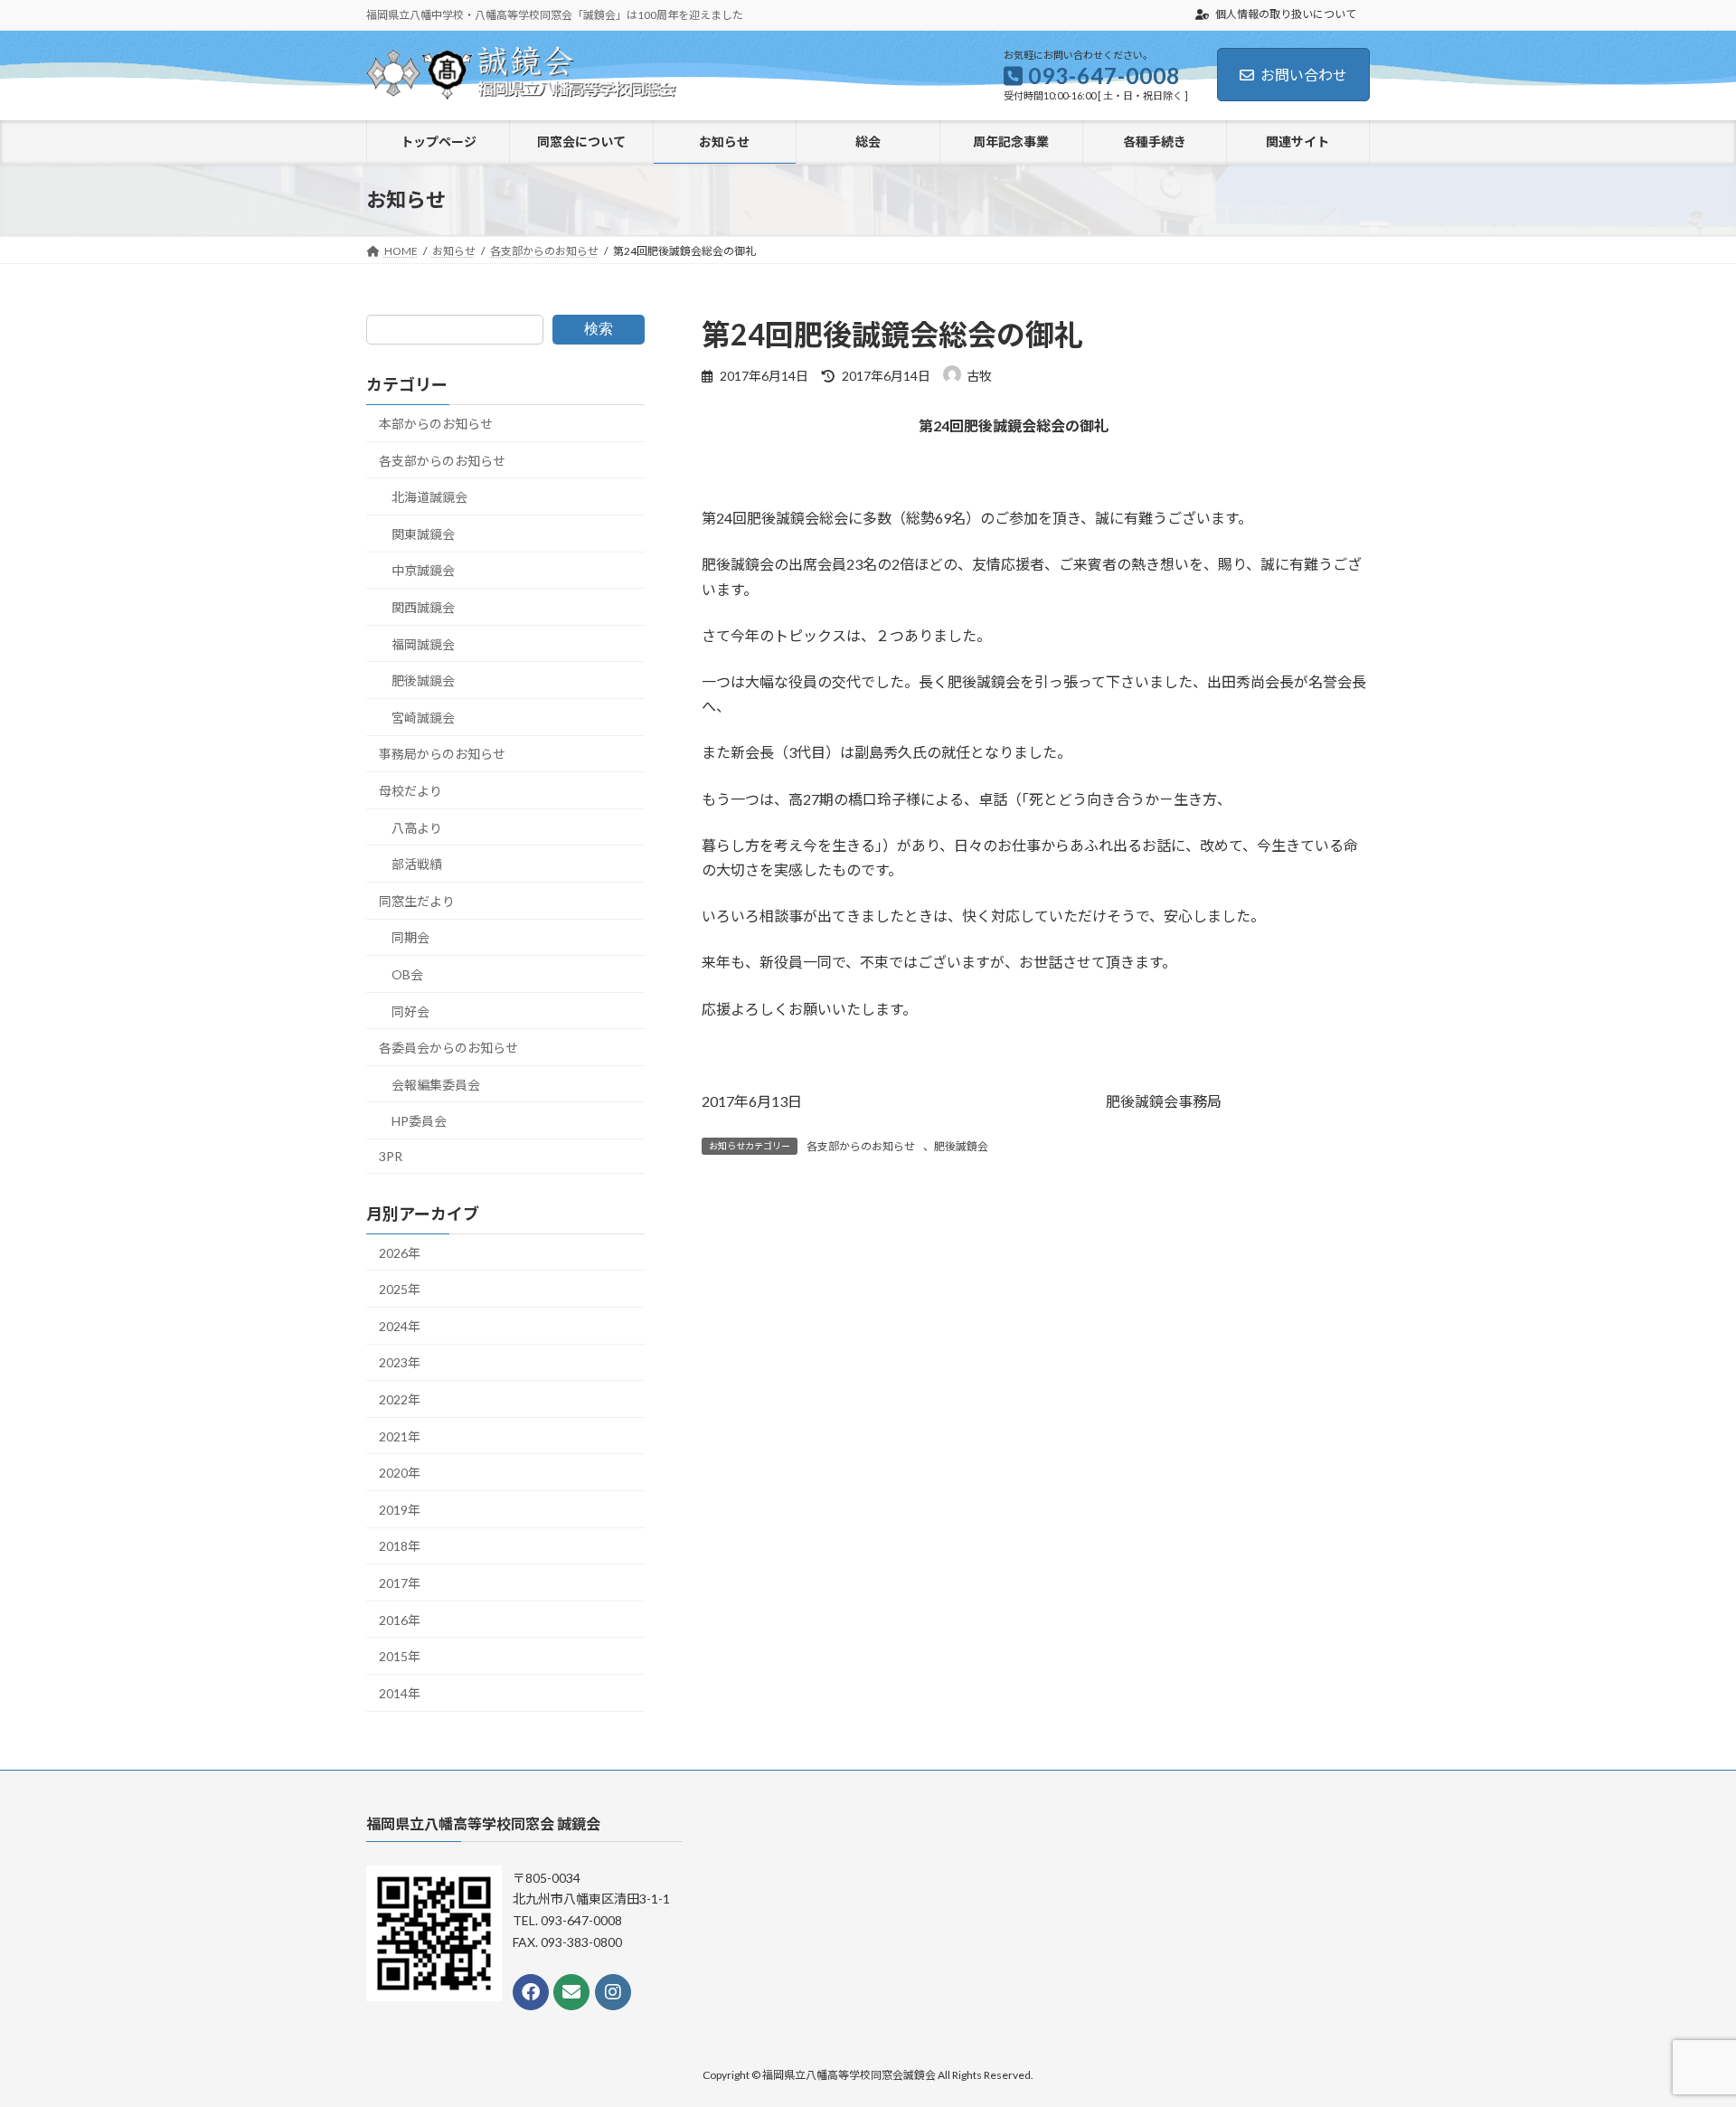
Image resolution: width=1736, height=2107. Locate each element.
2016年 (400, 1620)
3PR (391, 1156)
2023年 (400, 1363)
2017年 (400, 1583)
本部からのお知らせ (436, 424)
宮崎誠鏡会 (423, 718)
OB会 (407, 974)
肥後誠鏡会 (961, 1146)
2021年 (400, 1436)
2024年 (400, 1326)
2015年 (400, 1657)
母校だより (410, 791)
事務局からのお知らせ (442, 755)
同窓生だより (417, 901)
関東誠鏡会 (423, 534)
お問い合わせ (1304, 75)
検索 (599, 329)
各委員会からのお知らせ (448, 1048)
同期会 (410, 938)
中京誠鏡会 (423, 571)
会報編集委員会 (436, 1085)
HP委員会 (419, 1122)
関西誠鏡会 (423, 607)
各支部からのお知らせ (861, 1146)
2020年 (400, 1474)
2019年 (400, 1510)
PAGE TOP (1680, 2027)
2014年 (400, 1693)
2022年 (400, 1399)
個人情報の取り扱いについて (1285, 14)
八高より (417, 828)
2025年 (400, 1290)
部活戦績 (417, 865)
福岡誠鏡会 (423, 644)
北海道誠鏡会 (429, 498)
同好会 (410, 1011)
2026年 (400, 1253)
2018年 (400, 1547)
